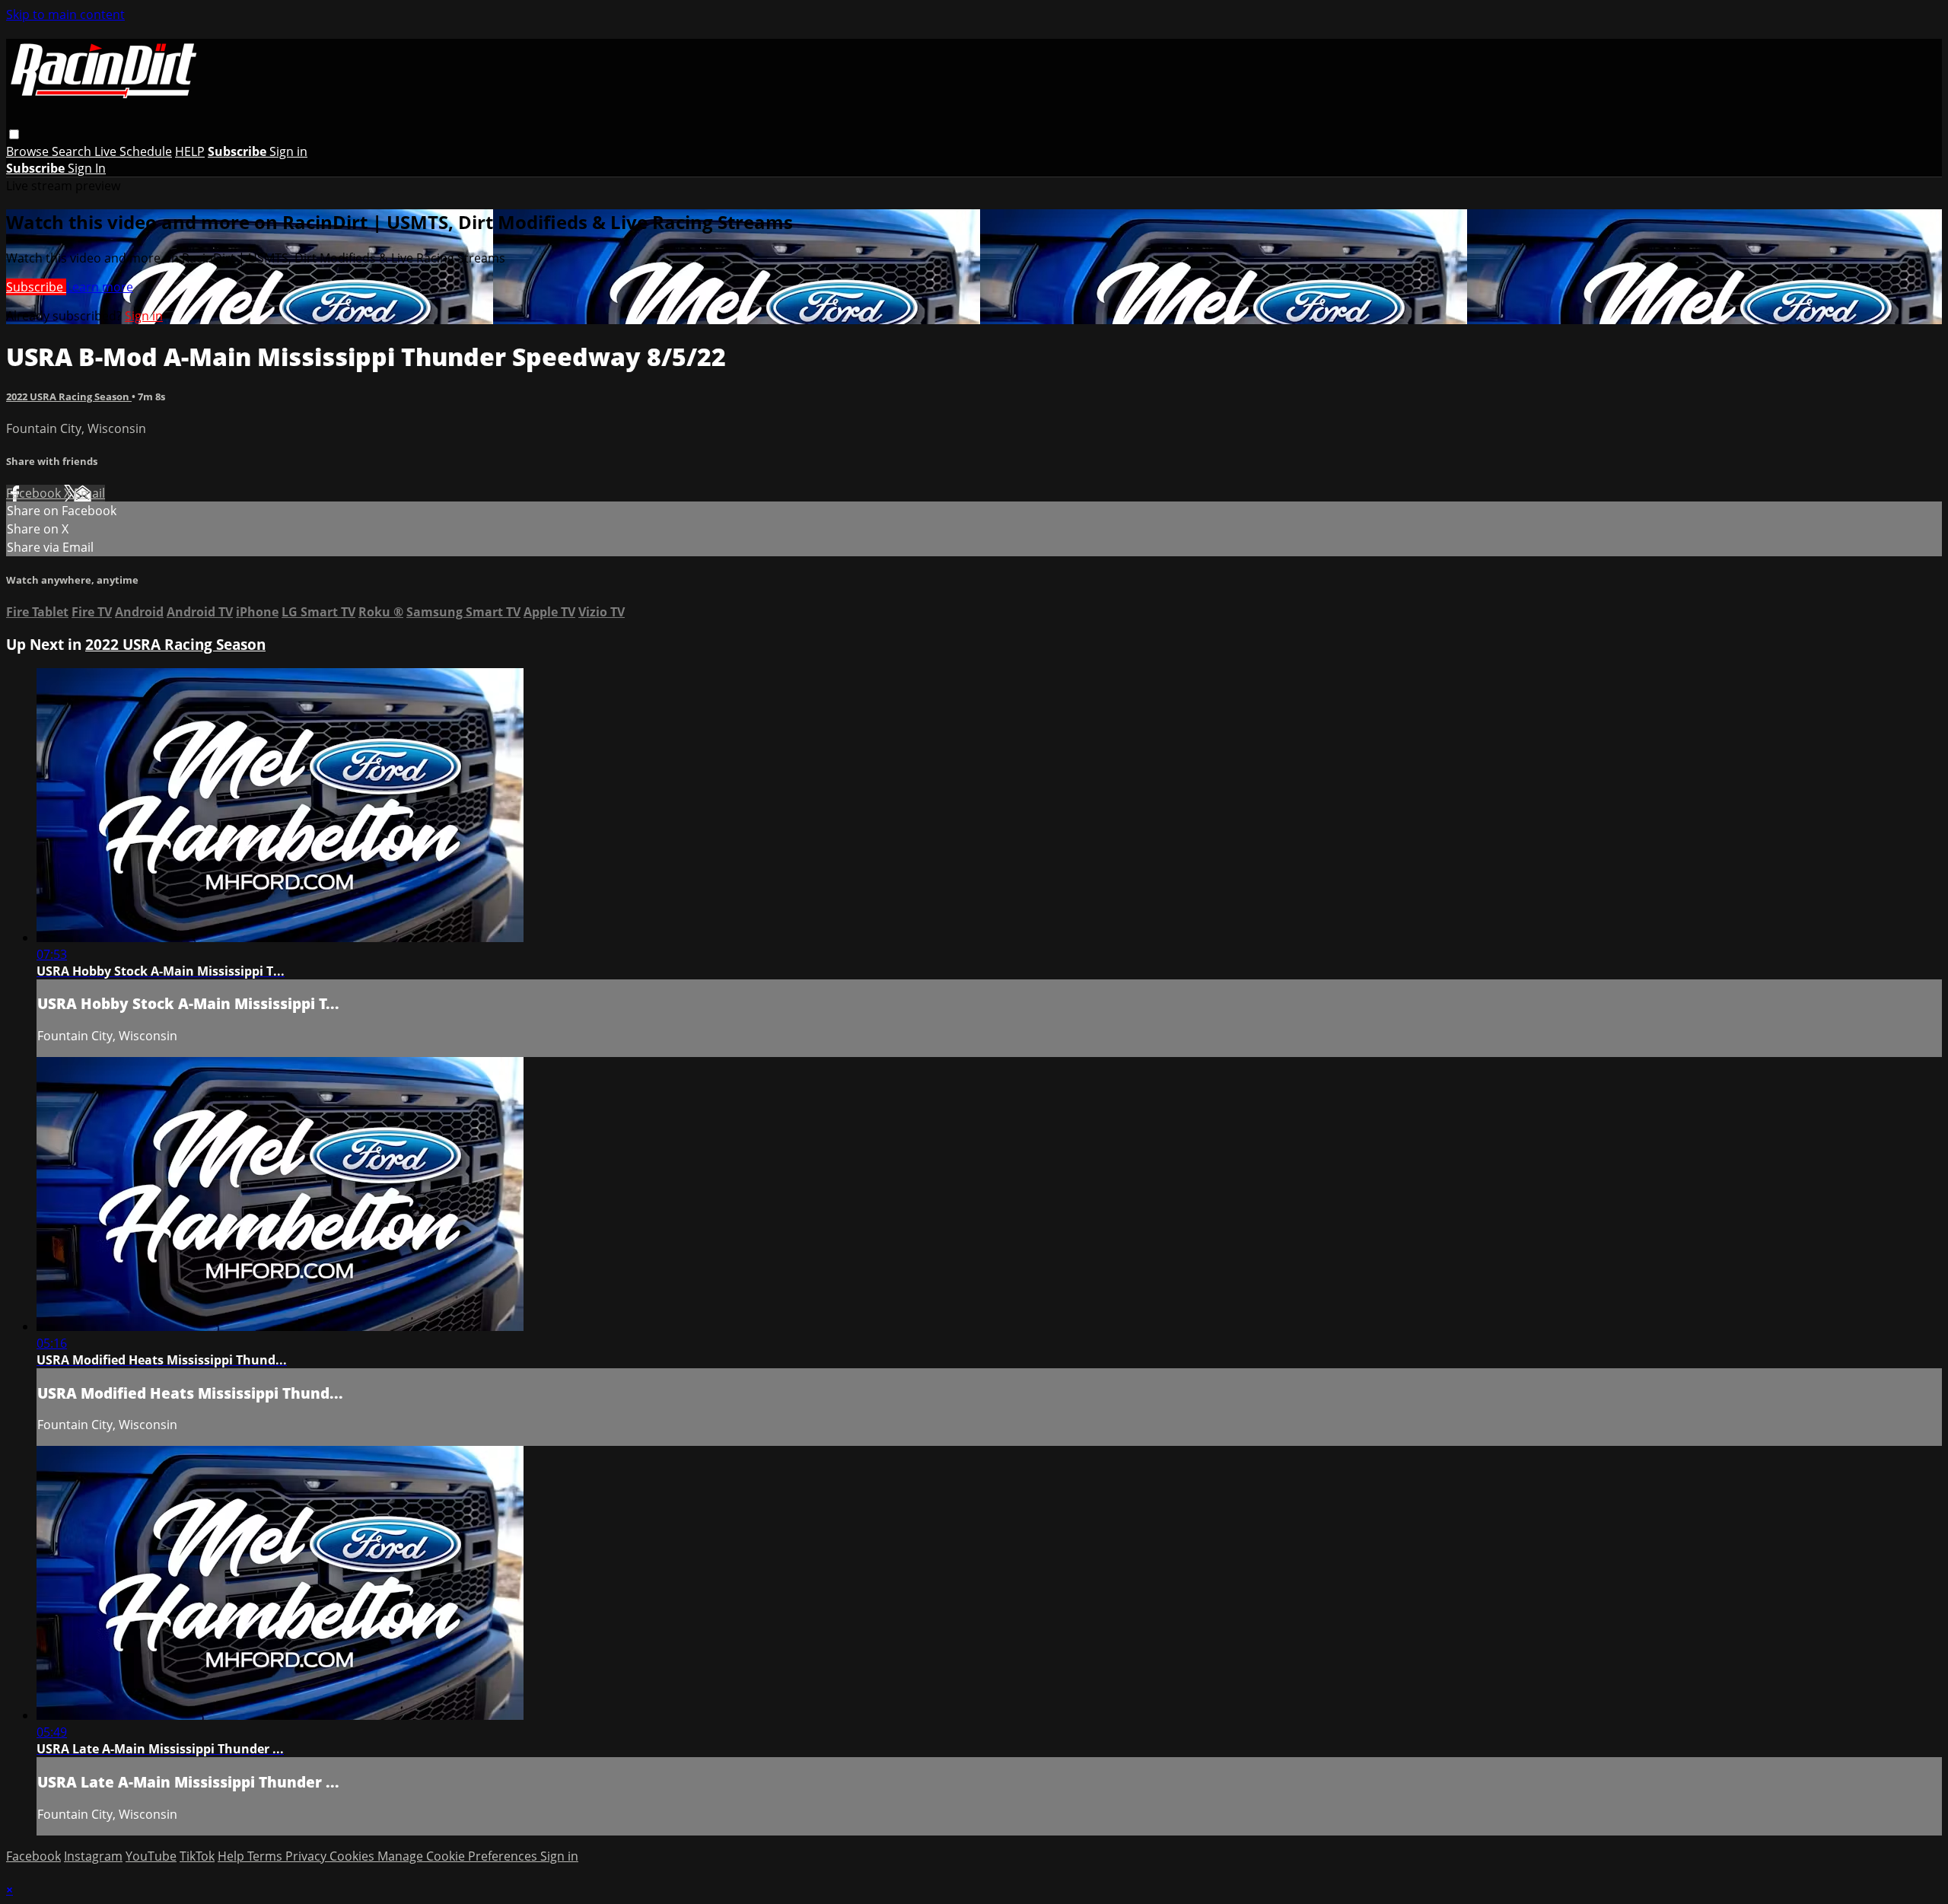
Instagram (93, 1856)
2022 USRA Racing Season (69, 396)
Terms (266, 1856)
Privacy (307, 1856)
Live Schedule (133, 151)
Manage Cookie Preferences (459, 1856)
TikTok (197, 1856)
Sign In (87, 168)
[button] (14, 134)
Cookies (353, 1856)
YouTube (151, 1856)
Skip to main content (65, 14)
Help (232, 1856)
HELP (190, 151)
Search (73, 151)
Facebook (35, 493)
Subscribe (36, 287)
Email (89, 493)
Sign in (288, 151)
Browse (29, 151)
